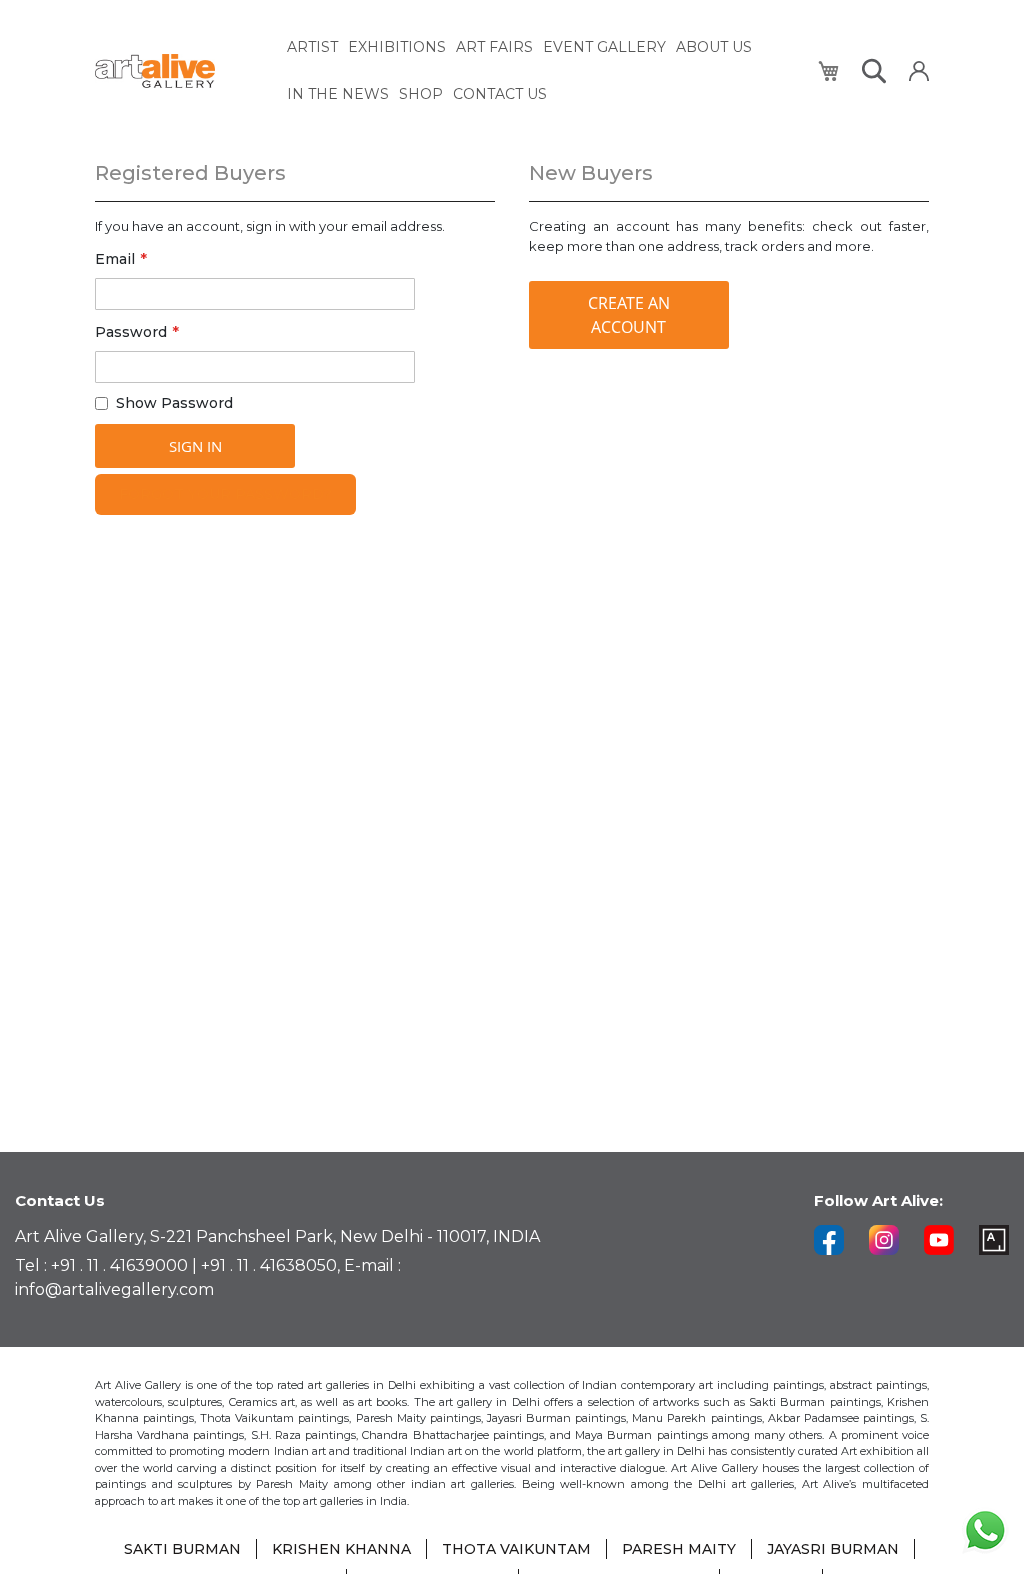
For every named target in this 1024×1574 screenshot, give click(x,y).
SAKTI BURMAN (182, 1549)
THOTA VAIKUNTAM (516, 1549)
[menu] (541, 71)
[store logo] (179, 71)
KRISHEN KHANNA (341, 1549)
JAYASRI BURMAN (833, 1549)
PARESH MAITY (679, 1549)
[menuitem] (312, 47)
